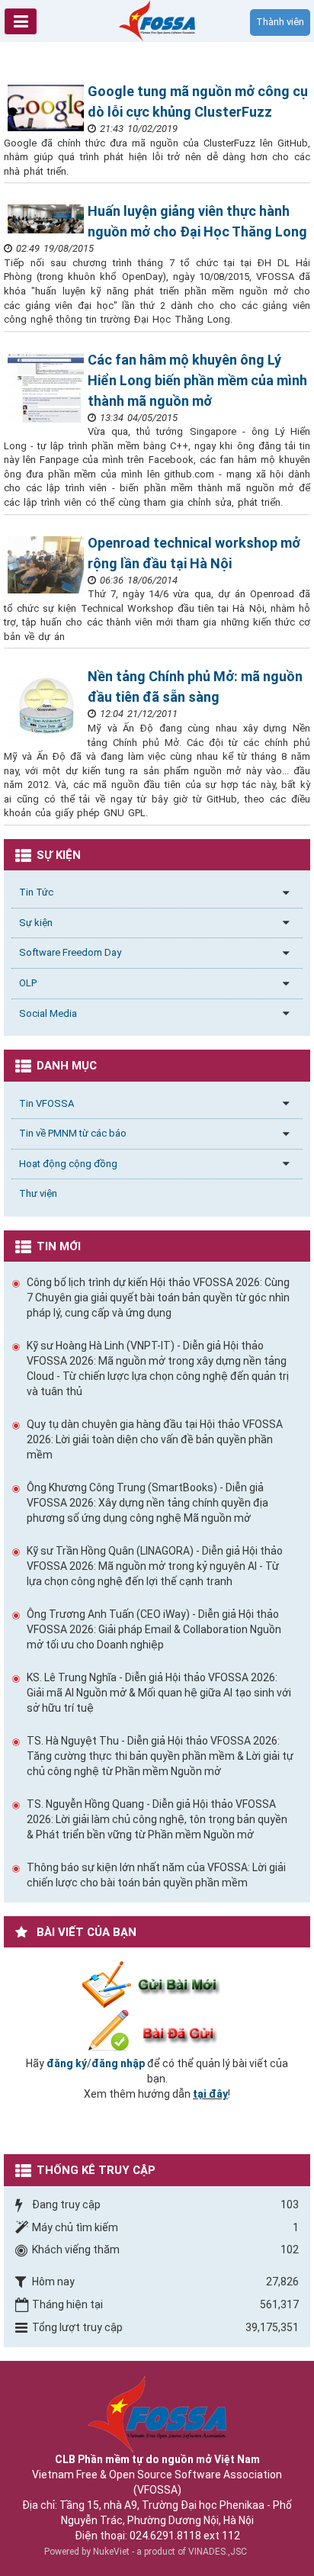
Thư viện (38, 1193)
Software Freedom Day (70, 952)
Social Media (48, 1013)
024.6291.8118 (165, 2536)
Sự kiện (36, 923)
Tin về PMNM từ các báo (73, 1133)
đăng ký (67, 2063)
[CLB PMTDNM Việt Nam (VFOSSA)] (157, 20)
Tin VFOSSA (46, 1103)
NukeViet (111, 2552)
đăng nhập (118, 2063)
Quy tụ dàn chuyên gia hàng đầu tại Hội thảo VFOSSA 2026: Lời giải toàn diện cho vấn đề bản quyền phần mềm (155, 1439)
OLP (28, 983)
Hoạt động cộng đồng (68, 1164)
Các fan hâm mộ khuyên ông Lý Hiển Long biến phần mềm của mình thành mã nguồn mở (197, 380)
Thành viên (280, 22)
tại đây (210, 2094)
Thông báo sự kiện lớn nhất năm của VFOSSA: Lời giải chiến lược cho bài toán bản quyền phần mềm (156, 1875)
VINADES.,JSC (218, 2552)
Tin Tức (36, 892)
